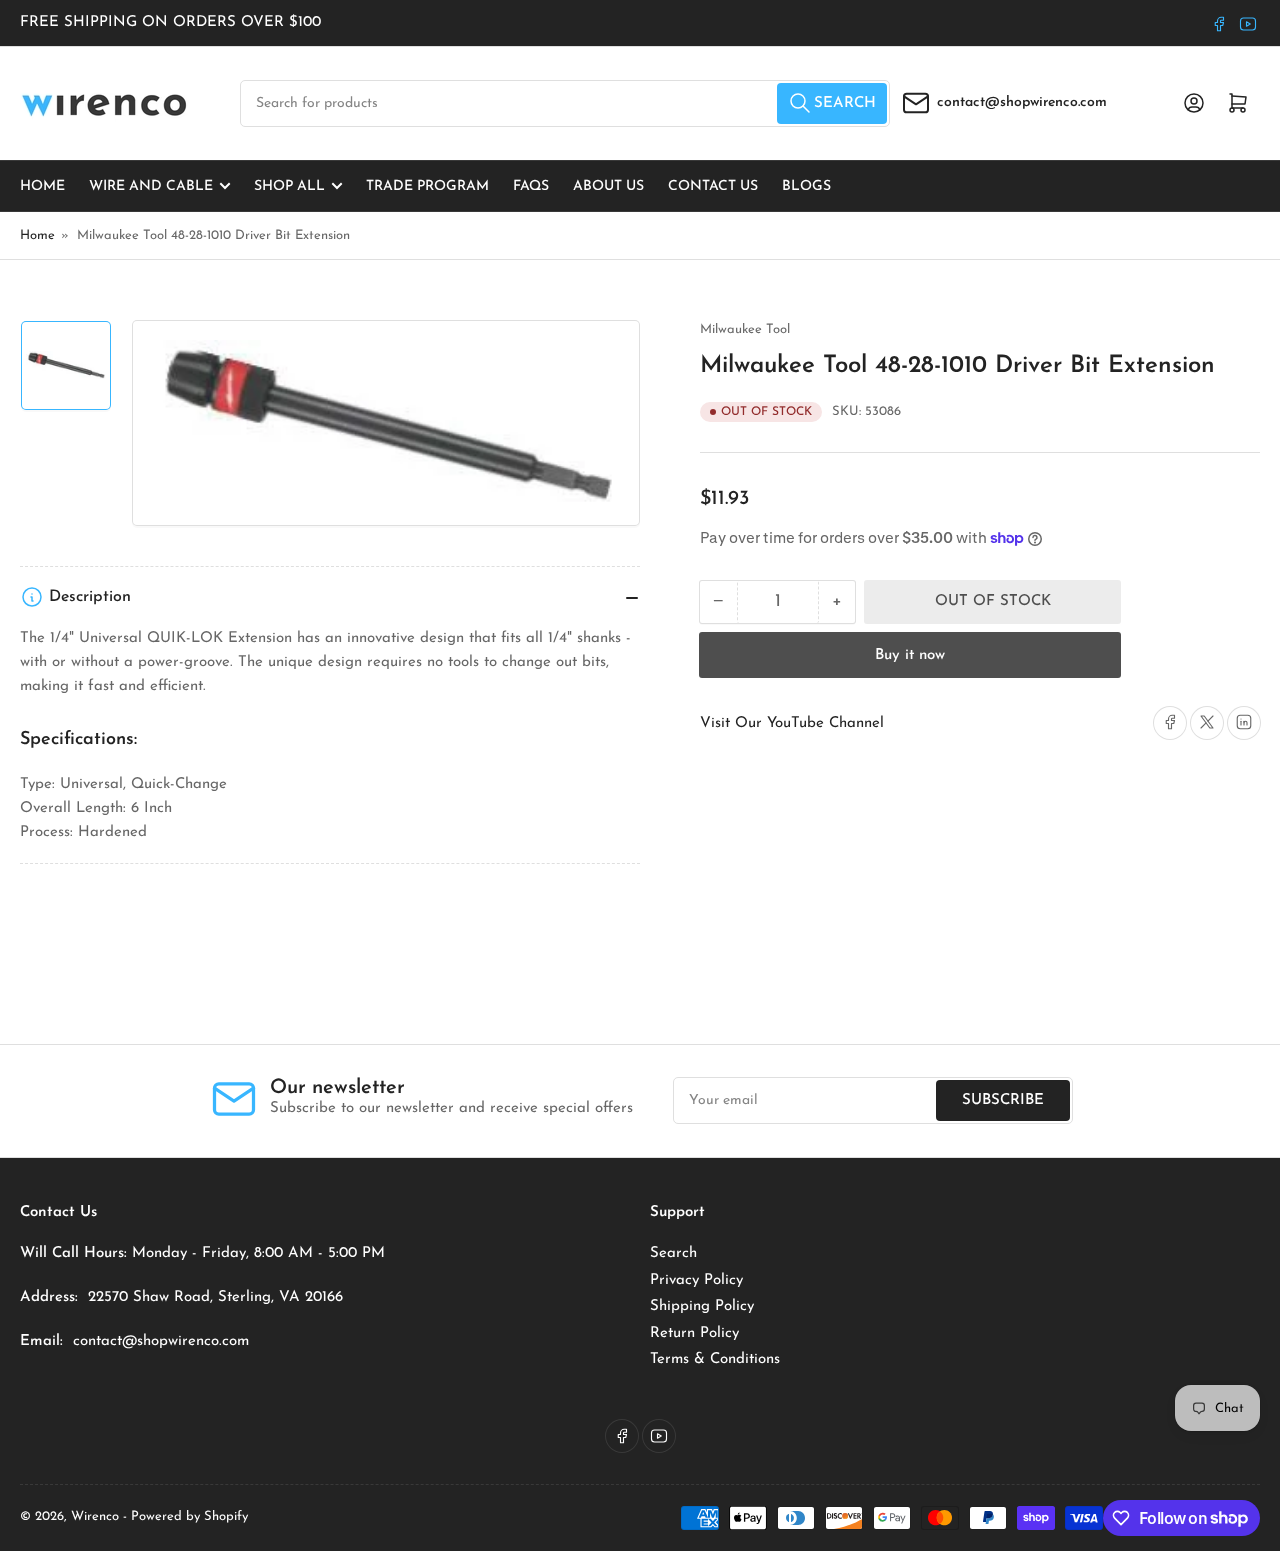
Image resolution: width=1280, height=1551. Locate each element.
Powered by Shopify (189, 1516)
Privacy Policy (696, 1280)
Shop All (289, 185)
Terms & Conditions (715, 1359)
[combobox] (565, 103)
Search (673, 1253)
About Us (608, 185)
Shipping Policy (702, 1306)
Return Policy (694, 1333)
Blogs (806, 185)
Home (42, 185)
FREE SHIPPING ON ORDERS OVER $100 (170, 22)
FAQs (531, 185)
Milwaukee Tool (745, 329)
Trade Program (427, 185)
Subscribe (1003, 1100)
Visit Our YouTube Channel (792, 722)
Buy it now (910, 654)
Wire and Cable (151, 185)
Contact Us (713, 185)
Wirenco (95, 1516)
